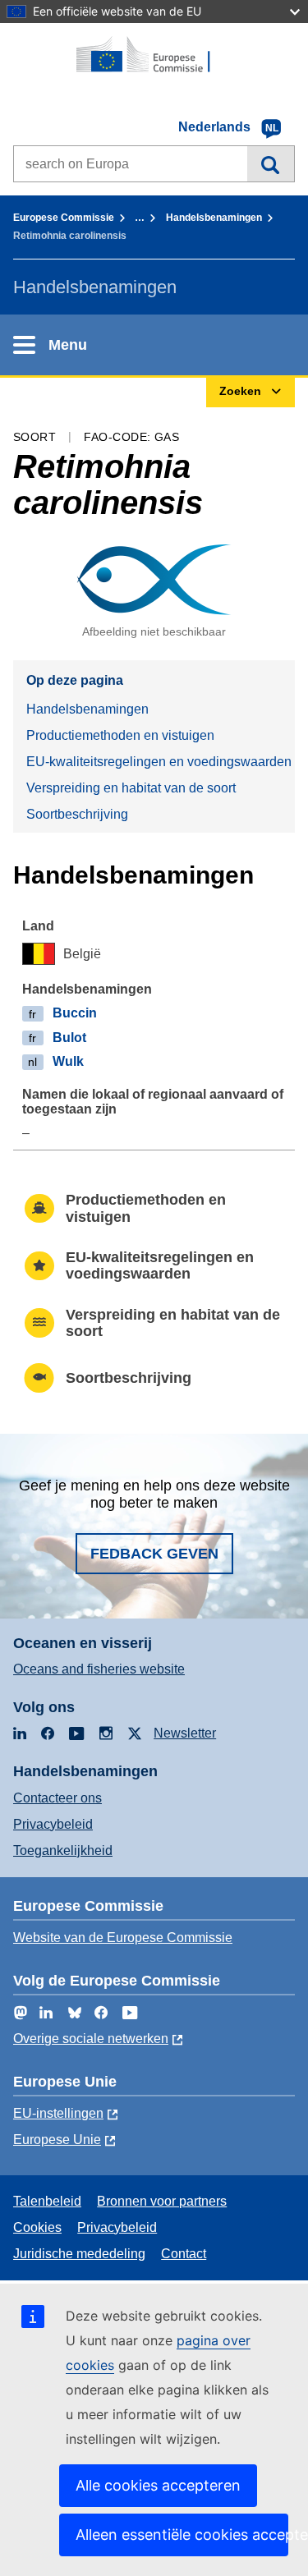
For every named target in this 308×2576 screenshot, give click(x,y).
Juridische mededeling (79, 2254)
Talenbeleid (47, 2201)
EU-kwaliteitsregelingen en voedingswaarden (159, 762)
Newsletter (185, 1733)
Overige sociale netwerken (91, 2039)
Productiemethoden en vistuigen (120, 735)
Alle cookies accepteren (158, 2485)
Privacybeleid (53, 1824)
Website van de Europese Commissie (123, 1938)
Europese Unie (57, 2140)
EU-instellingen (58, 2113)
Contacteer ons (57, 1798)
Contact (184, 2254)
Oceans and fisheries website (99, 1669)
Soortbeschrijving (77, 814)
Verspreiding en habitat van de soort (131, 788)
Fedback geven (154, 1554)
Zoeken (271, 163)
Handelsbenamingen (214, 218)
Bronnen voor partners (162, 2201)
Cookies (37, 2227)
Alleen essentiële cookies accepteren (182, 2535)
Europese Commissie (64, 218)
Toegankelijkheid (63, 1850)
